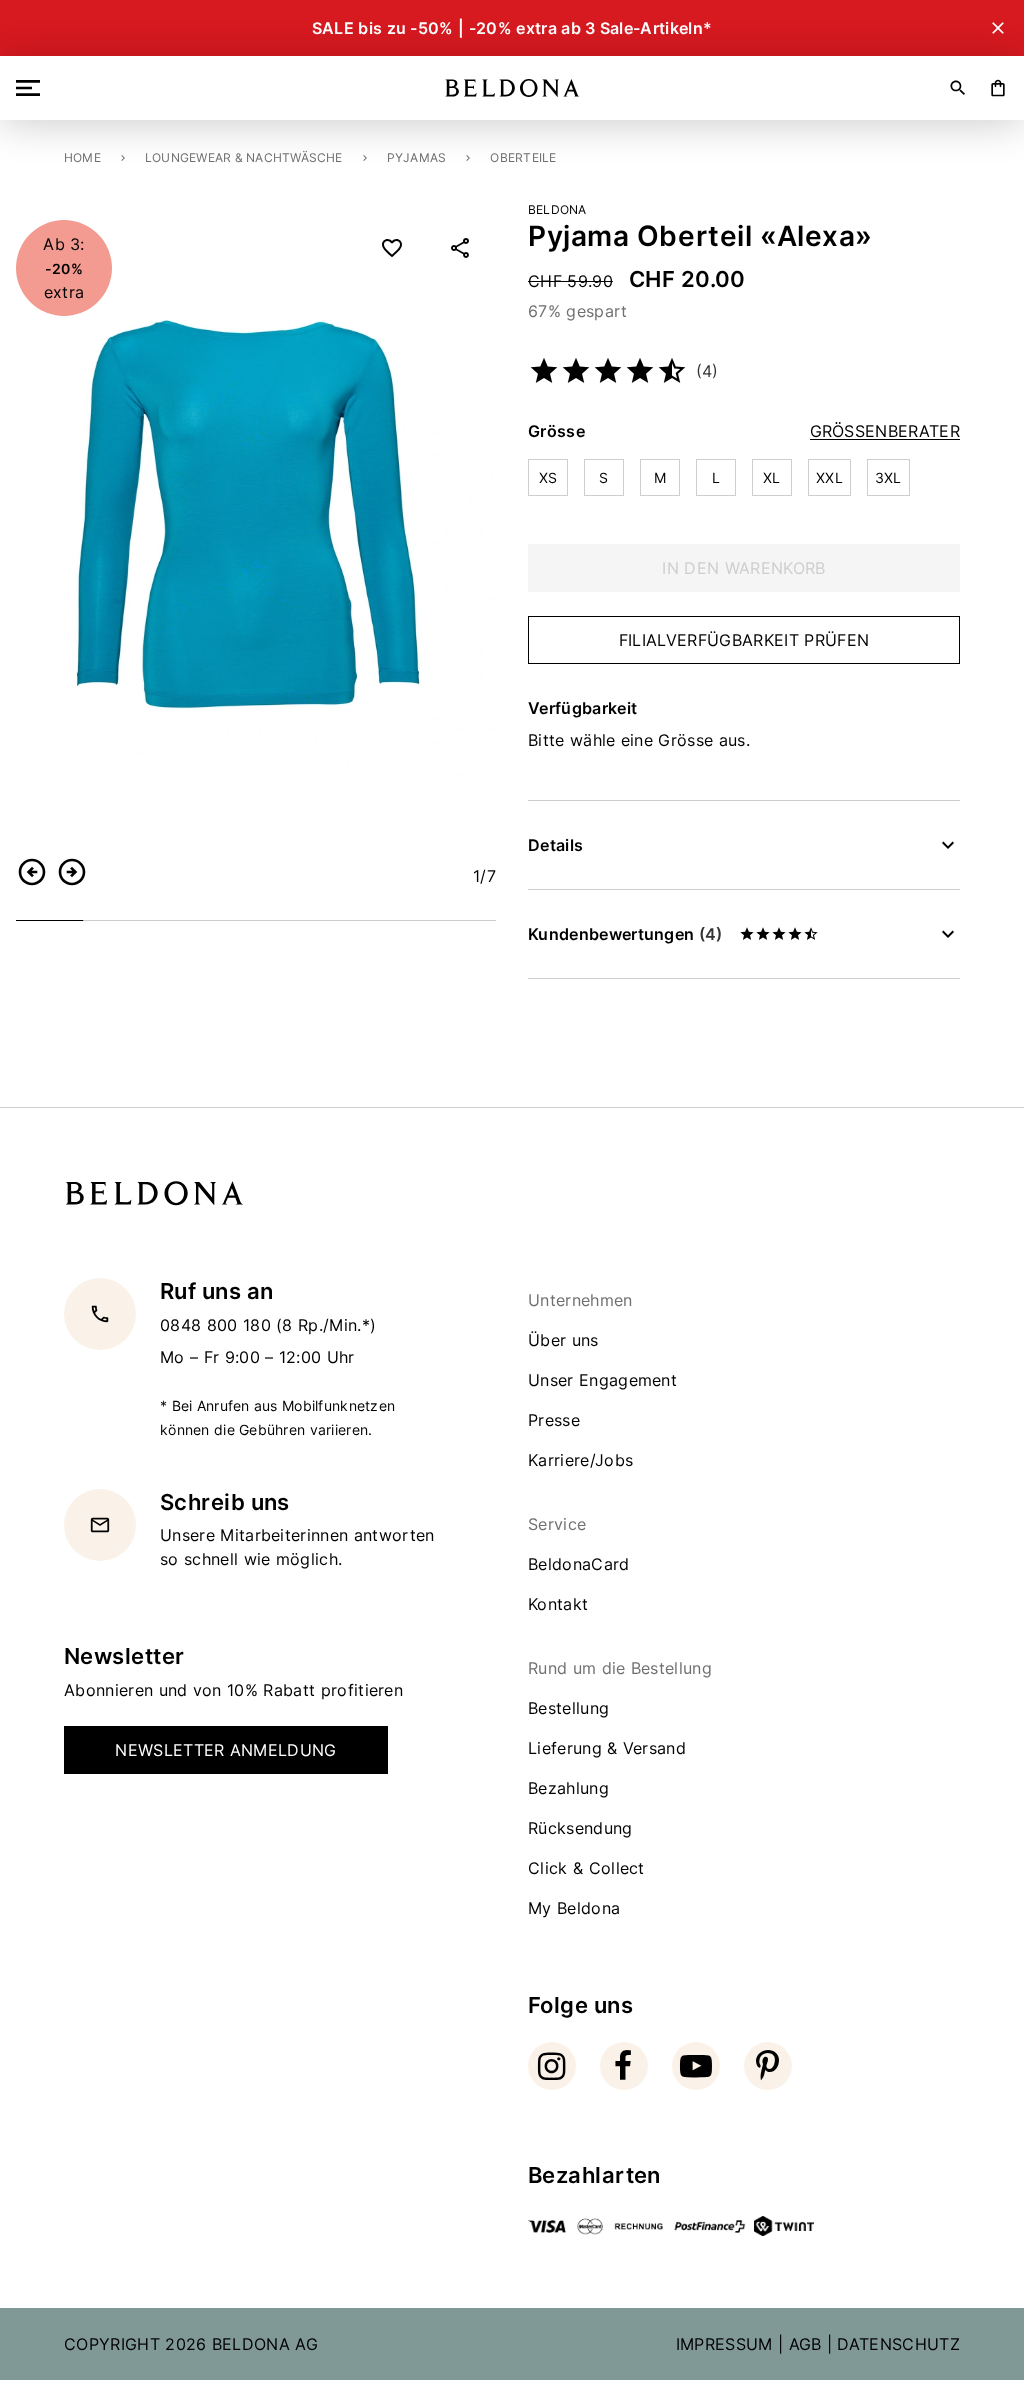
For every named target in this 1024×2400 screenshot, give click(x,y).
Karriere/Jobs (580, 1460)
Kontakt (558, 1604)
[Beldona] (512, 88)
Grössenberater (885, 431)
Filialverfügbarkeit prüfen (744, 640)
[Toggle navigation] (32, 88)
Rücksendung (580, 1828)
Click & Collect (586, 1868)
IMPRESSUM (724, 2344)
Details (555, 845)
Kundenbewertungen (625, 934)
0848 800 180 (218, 1325)
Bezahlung (568, 1788)
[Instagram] (552, 2066)
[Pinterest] (768, 2066)
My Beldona (574, 1908)
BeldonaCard (579, 1564)
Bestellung (568, 1708)
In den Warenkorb (743, 568)
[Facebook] (624, 2066)
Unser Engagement (602, 1380)
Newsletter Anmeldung (225, 1750)
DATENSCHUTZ (898, 2344)
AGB (805, 2344)
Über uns (563, 1340)
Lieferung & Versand (607, 1748)
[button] (32, 872)
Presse (554, 1420)
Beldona (557, 209)
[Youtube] (696, 2066)
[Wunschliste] (392, 248)
